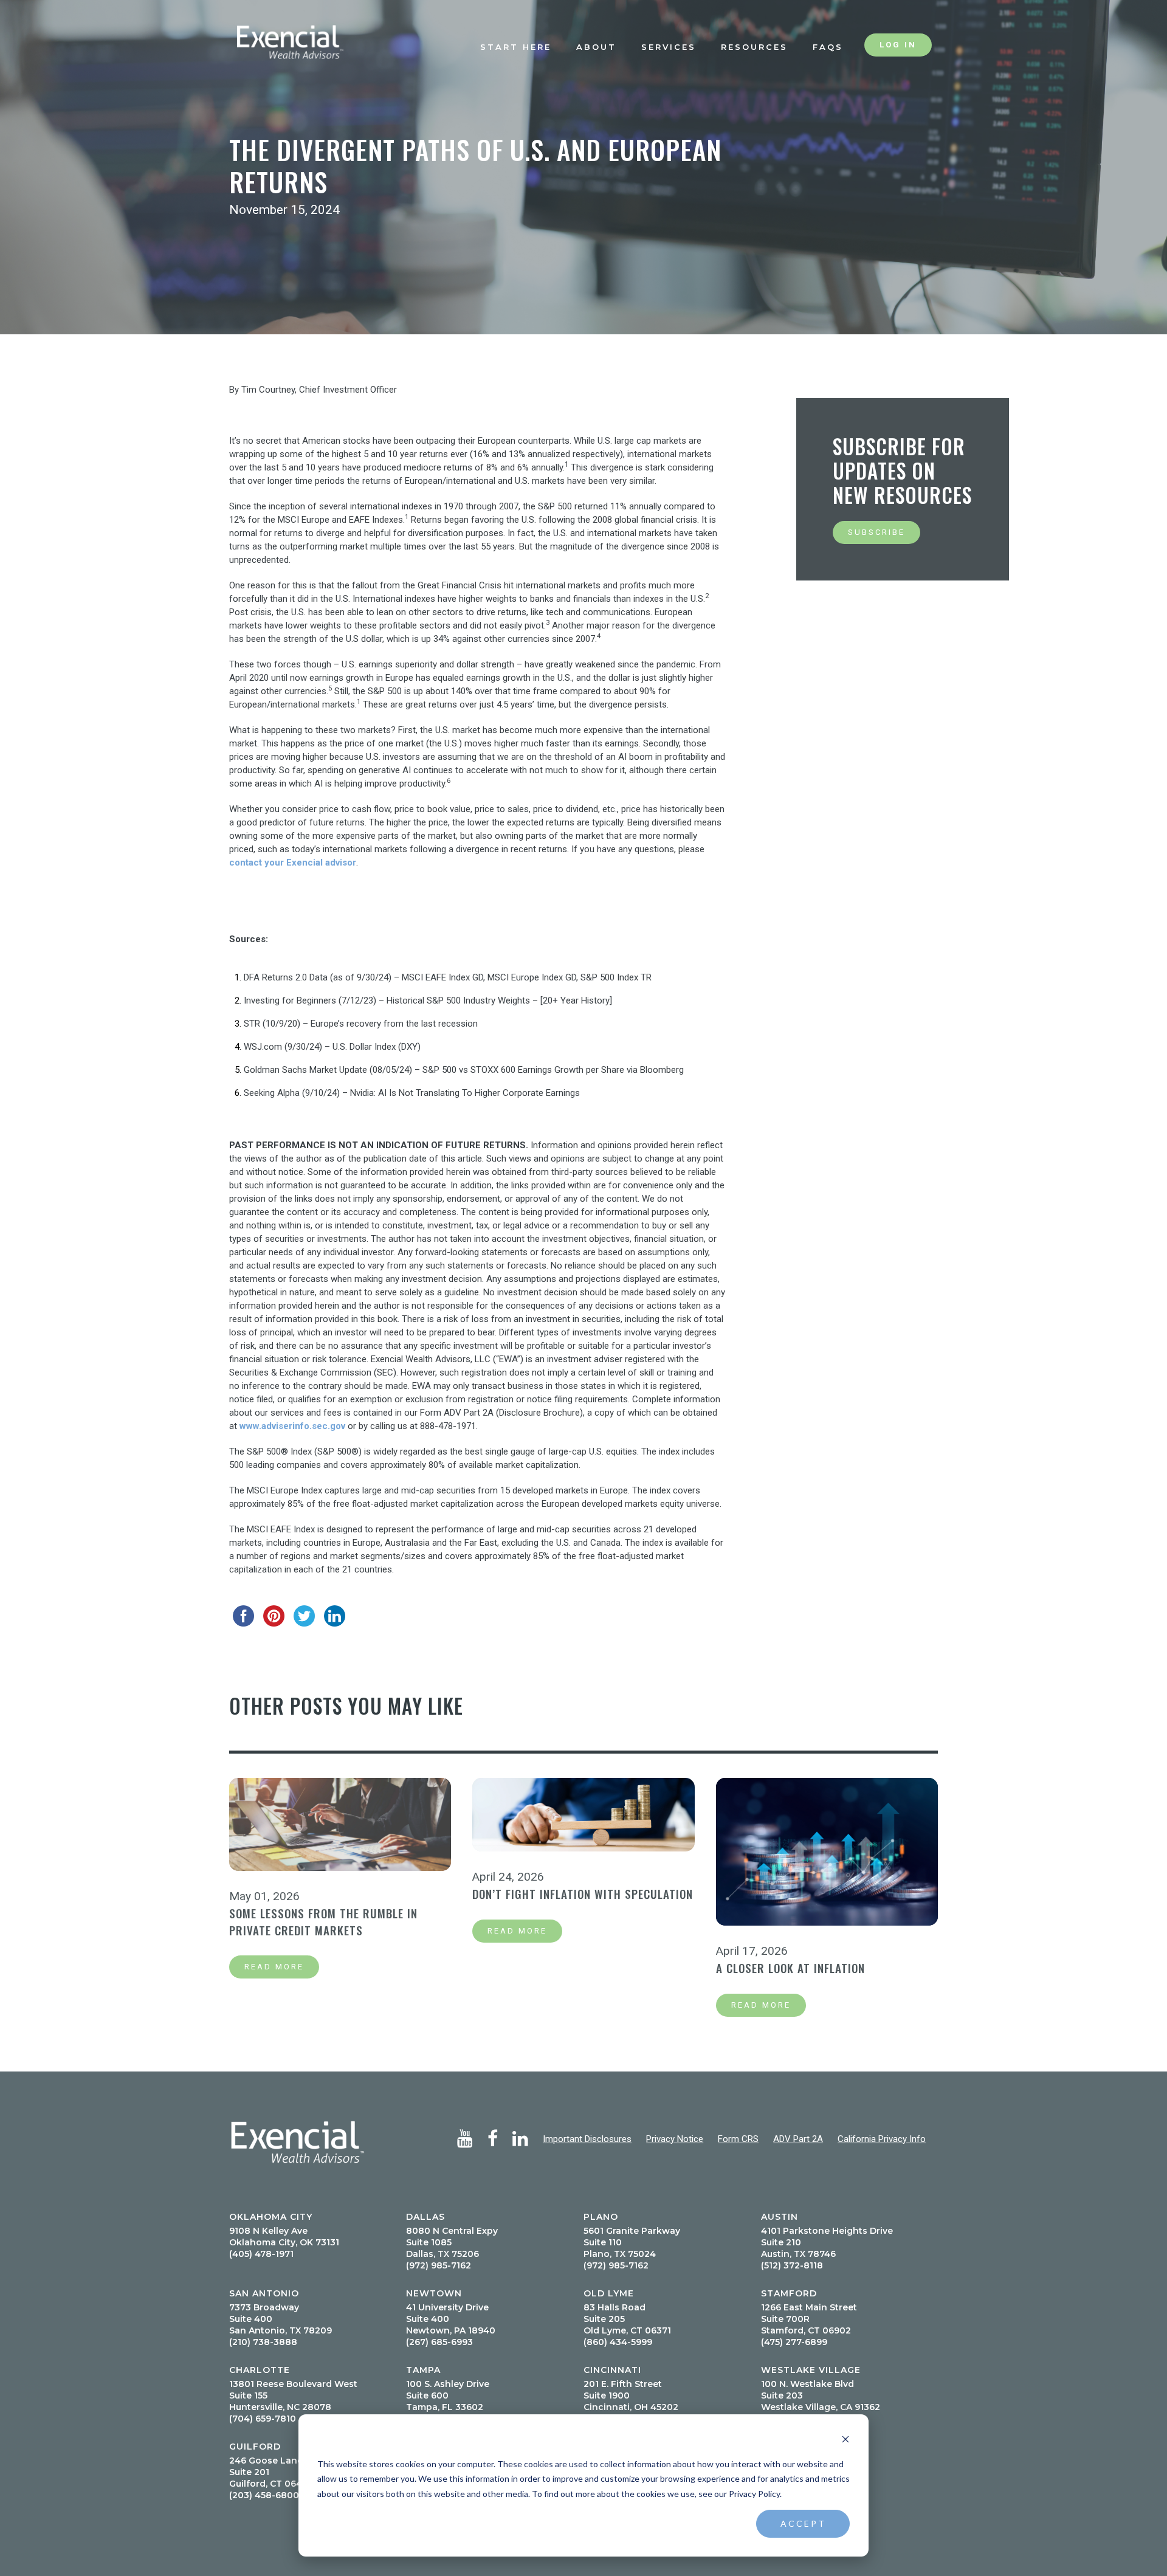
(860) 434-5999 (618, 2342)
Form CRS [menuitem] (738, 2139)
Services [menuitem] (669, 47)
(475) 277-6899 (794, 2342)
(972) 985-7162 (439, 2265)
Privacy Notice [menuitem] (675, 2139)
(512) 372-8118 (792, 2265)
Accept (803, 2523)
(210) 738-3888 (263, 2342)
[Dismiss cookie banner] (845, 2441)
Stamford (789, 2293)
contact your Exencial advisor (293, 863)
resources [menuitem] (754, 47)
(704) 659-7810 (263, 2419)
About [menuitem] (596, 47)
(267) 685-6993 (439, 2342)
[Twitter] (305, 1616)
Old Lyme (609, 2293)
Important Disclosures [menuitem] (587, 2139)
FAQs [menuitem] (828, 47)
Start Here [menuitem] (516, 47)
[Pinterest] (275, 1616)
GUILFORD (255, 2447)
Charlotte (260, 2370)
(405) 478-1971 (261, 2254)
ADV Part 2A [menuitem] (798, 2139)
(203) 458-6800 (264, 2495)
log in (898, 45)
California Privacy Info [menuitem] (882, 2139)
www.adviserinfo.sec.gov (292, 1426)
